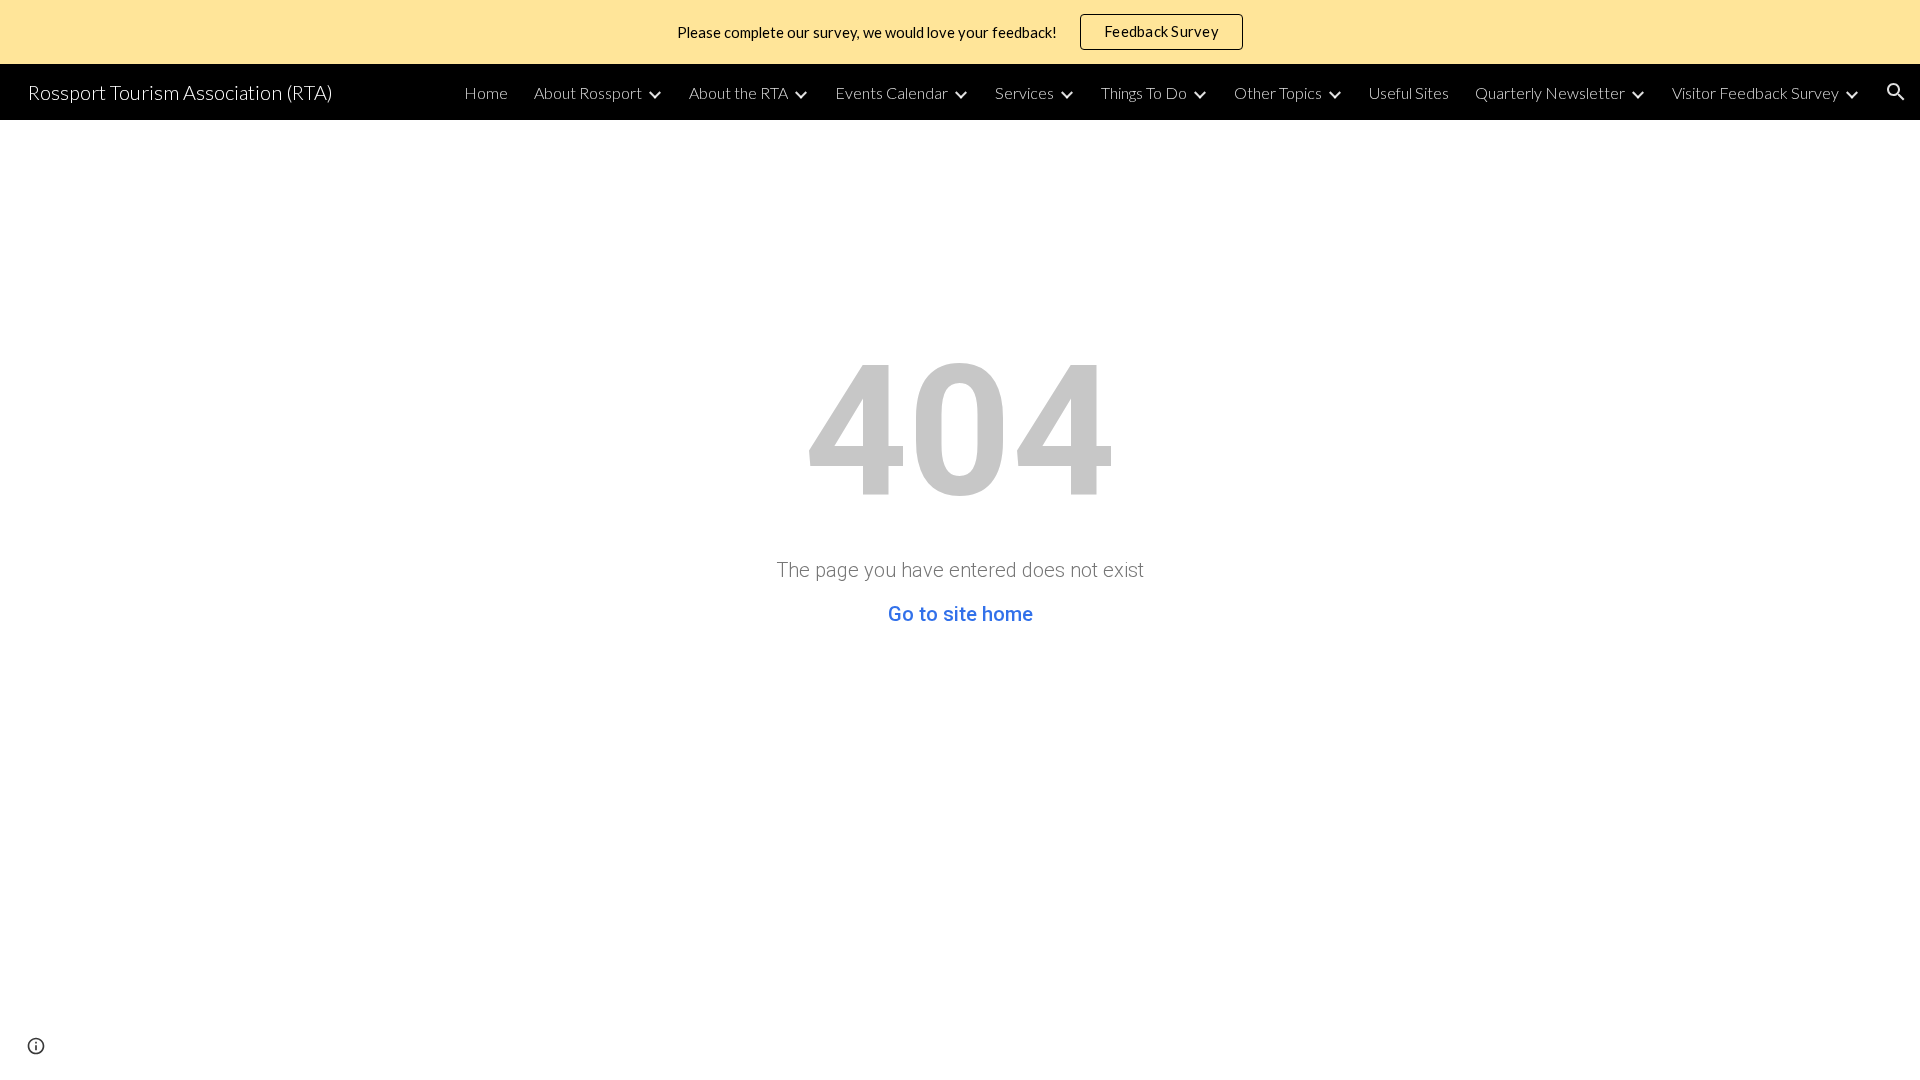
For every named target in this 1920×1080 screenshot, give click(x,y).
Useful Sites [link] (1409, 92)
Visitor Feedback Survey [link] (1755, 92)
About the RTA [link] (738, 92)
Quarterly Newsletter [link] (1550, 92)
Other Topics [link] (1278, 92)
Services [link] (1024, 92)
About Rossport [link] (588, 92)
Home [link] (486, 92)
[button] (1896, 92)
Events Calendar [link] (891, 92)
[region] (960, 32)
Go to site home (960, 614)
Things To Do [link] (1144, 92)
